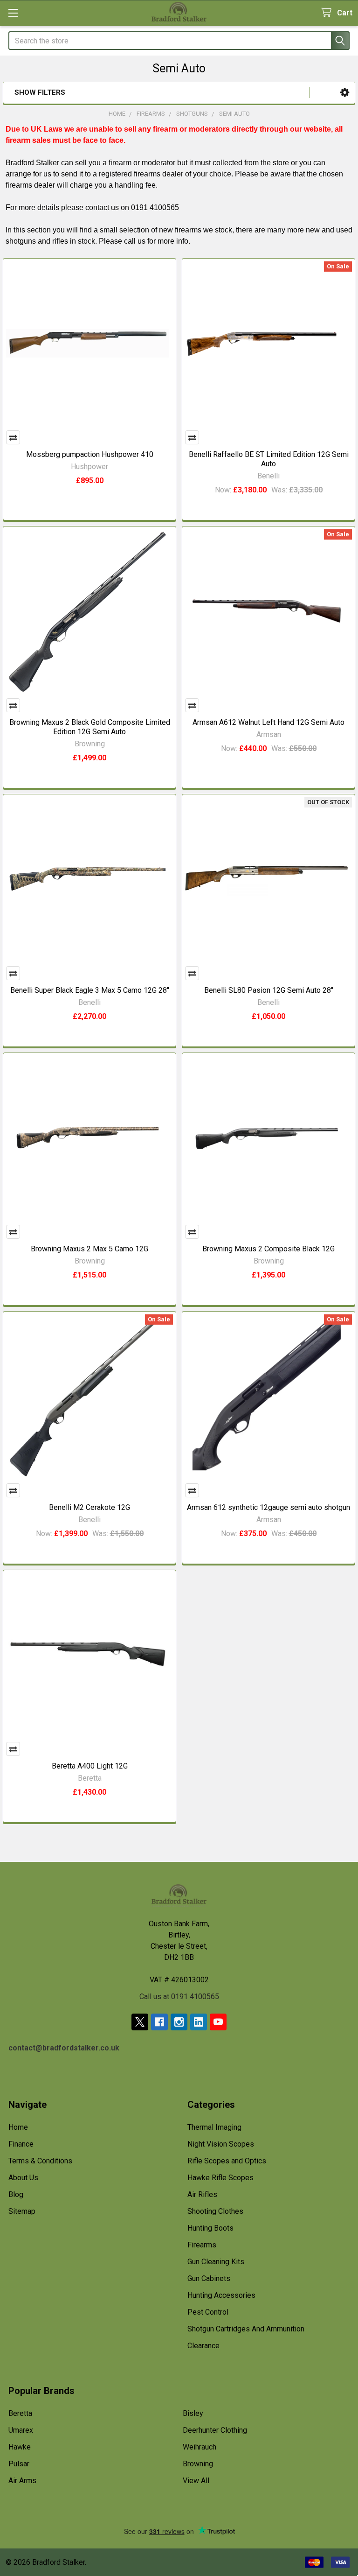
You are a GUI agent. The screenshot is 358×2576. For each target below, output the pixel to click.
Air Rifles (202, 2194)
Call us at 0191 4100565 (179, 1997)
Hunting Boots (210, 2228)
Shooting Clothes (215, 2211)
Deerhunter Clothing (215, 2430)
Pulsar (19, 2464)
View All (196, 2481)
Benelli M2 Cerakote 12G (89, 1507)
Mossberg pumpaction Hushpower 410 (90, 454)
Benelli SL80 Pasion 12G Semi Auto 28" (269, 990)
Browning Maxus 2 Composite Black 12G (268, 1249)
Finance (21, 2144)
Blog (16, 2194)
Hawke (20, 2447)
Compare (13, 437)
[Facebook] (159, 2022)
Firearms (202, 2245)
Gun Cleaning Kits (216, 2262)
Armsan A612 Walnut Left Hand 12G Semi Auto (268, 722)
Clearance (203, 2346)
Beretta (20, 2413)
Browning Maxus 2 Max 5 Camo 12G (89, 1249)
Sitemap (22, 2211)
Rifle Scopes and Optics (227, 2161)
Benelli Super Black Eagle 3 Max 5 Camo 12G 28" (90, 990)
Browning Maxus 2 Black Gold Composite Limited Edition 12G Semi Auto (90, 727)
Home (18, 2127)
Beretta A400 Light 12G (90, 1766)
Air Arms (22, 2481)
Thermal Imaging (214, 2127)
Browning (198, 2464)
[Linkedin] (199, 2022)
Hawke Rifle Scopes (220, 2178)
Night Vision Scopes (221, 2144)
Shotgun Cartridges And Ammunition (246, 2329)
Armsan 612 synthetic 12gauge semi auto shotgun (268, 1507)
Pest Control (208, 2312)
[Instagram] (179, 2022)
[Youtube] (218, 2022)
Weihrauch (200, 2447)
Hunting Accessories (221, 2295)
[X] (140, 2022)
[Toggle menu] (13, 13)
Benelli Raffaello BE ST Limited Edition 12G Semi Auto (269, 459)
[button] (345, 93)
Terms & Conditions (40, 2161)
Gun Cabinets (209, 2278)
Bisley (193, 2413)
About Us (23, 2178)
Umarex (21, 2430)
